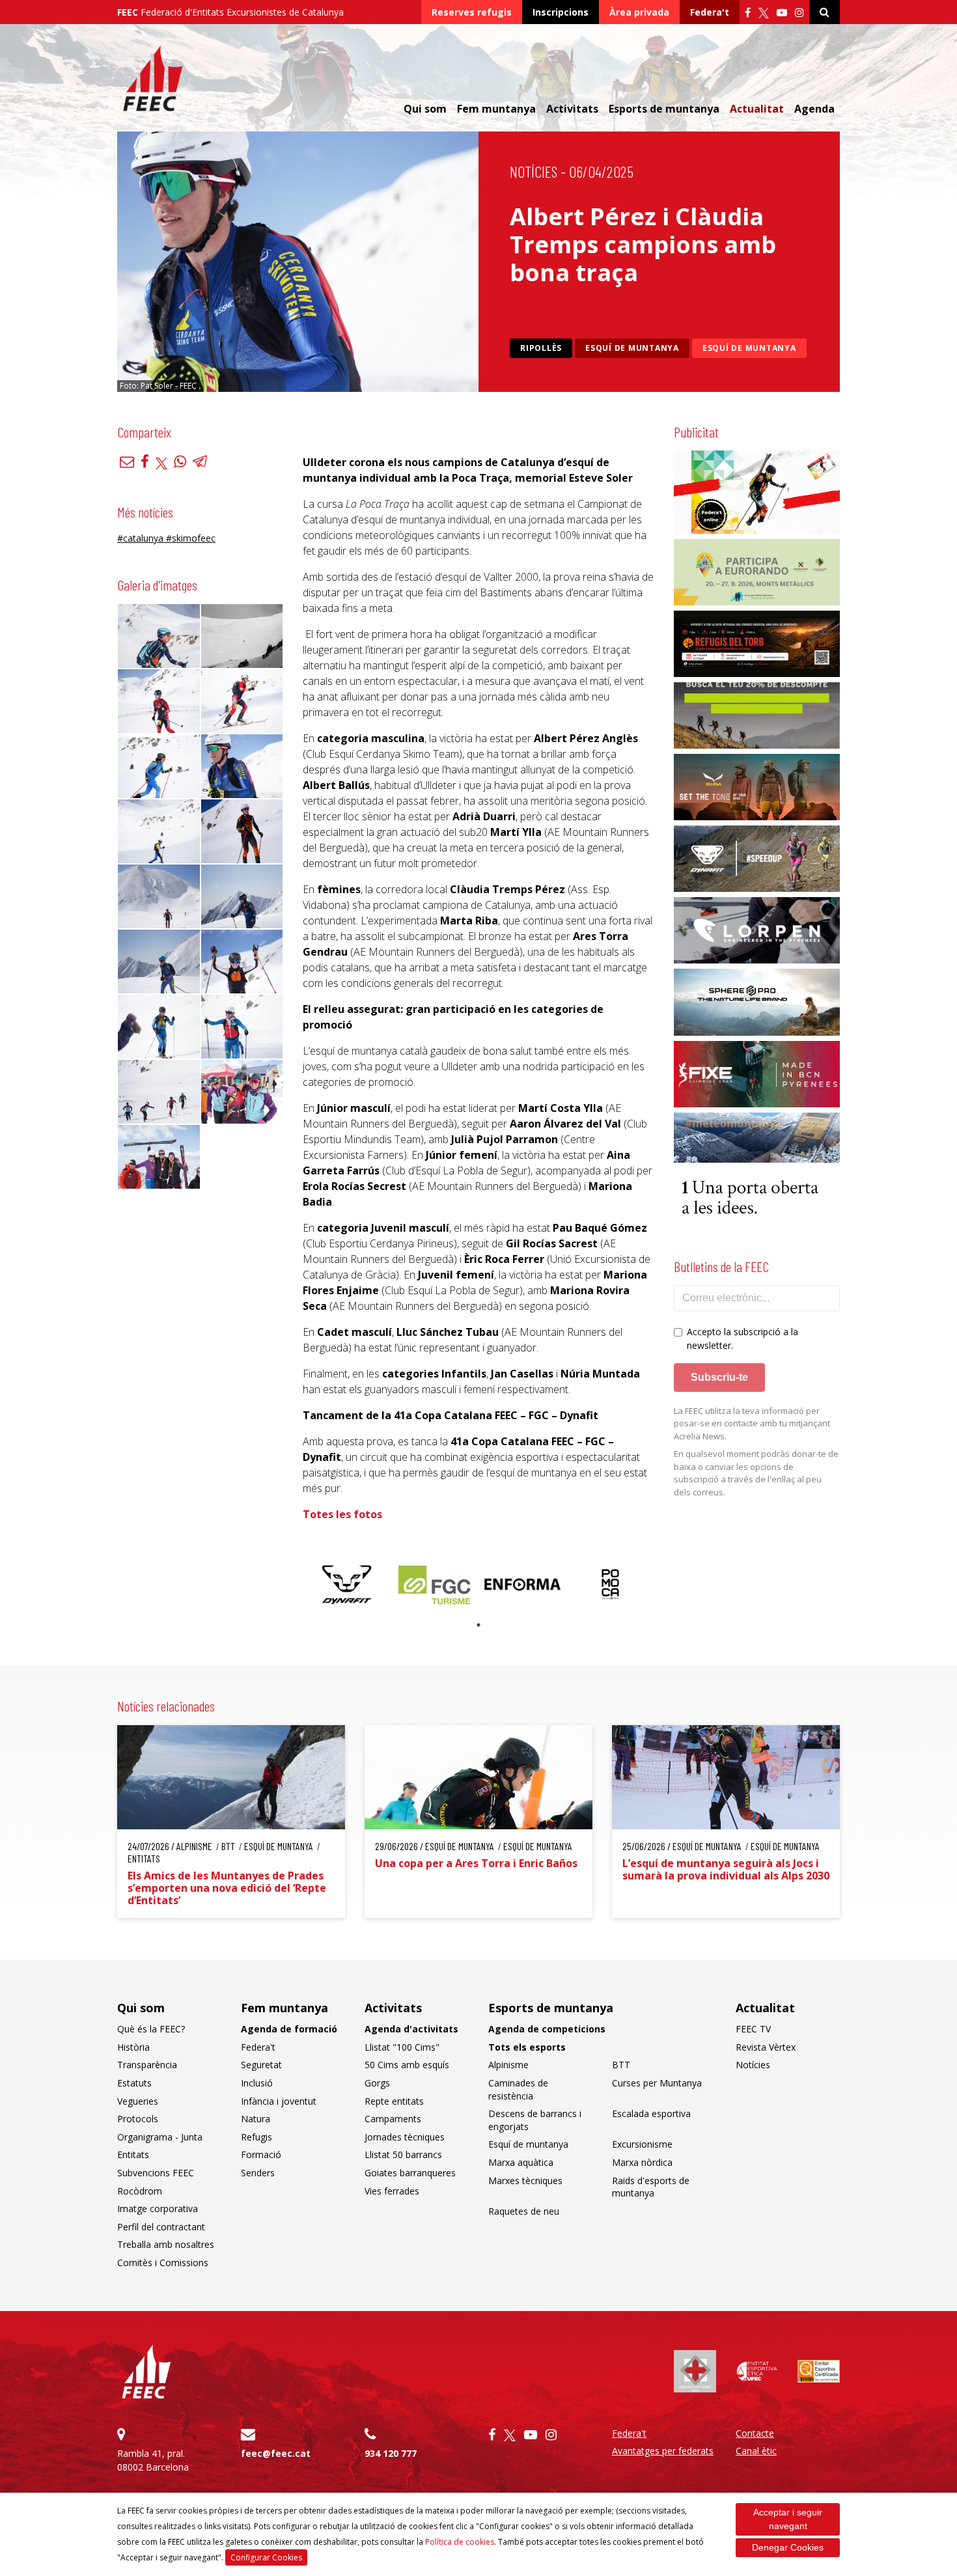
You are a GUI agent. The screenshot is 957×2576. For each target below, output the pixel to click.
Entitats (133, 2154)
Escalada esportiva (651, 2113)
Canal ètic (756, 2451)
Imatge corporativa (158, 2209)
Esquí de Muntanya (749, 348)
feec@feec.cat (276, 2453)
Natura (256, 2119)
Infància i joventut (279, 2101)
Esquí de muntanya (632, 348)
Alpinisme (508, 2065)
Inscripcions (561, 12)
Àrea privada (639, 12)
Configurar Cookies (266, 2557)
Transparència (147, 2065)
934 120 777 (391, 2453)
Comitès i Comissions (163, 2263)
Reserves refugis (472, 12)
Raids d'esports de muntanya (651, 2187)
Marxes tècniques (525, 2181)
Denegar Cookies (788, 2547)
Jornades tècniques (405, 2137)
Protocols (138, 2119)
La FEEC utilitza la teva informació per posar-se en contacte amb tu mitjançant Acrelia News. (752, 1423)
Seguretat (261, 2065)
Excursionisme (642, 2144)
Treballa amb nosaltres (166, 2244)
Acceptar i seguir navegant (788, 2519)
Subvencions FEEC (156, 2173)
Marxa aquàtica (521, 2162)
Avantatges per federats (663, 2451)
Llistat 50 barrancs (403, 2154)
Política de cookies (460, 2542)
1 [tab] (478, 1625)
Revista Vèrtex (766, 2047)
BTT (621, 2065)
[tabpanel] (347, 1584)
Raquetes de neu (524, 2211)
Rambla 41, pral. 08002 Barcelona (153, 2460)
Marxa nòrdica (642, 2162)
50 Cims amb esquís (407, 2065)
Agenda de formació (289, 2029)
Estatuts (134, 2083)
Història (133, 2047)
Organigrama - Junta (160, 2137)
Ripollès (541, 348)
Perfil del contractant (161, 2227)
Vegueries (138, 2101)
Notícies (534, 172)
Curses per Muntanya (657, 2083)
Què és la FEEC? (151, 2029)
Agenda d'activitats (411, 2029)
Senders (258, 2173)
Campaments (393, 2119)
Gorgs (377, 2083)
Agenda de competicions (547, 2029)
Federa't (710, 12)
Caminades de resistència (518, 2089)
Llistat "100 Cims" (402, 2047)
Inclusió (257, 2083)
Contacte (755, 2433)
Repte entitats (394, 2101)
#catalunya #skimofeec (166, 538)
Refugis (257, 2137)
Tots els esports (527, 2047)
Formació (261, 2154)
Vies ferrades (392, 2191)
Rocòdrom (140, 2191)
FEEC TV (753, 2029)
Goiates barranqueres (410, 2173)
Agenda (814, 109)
